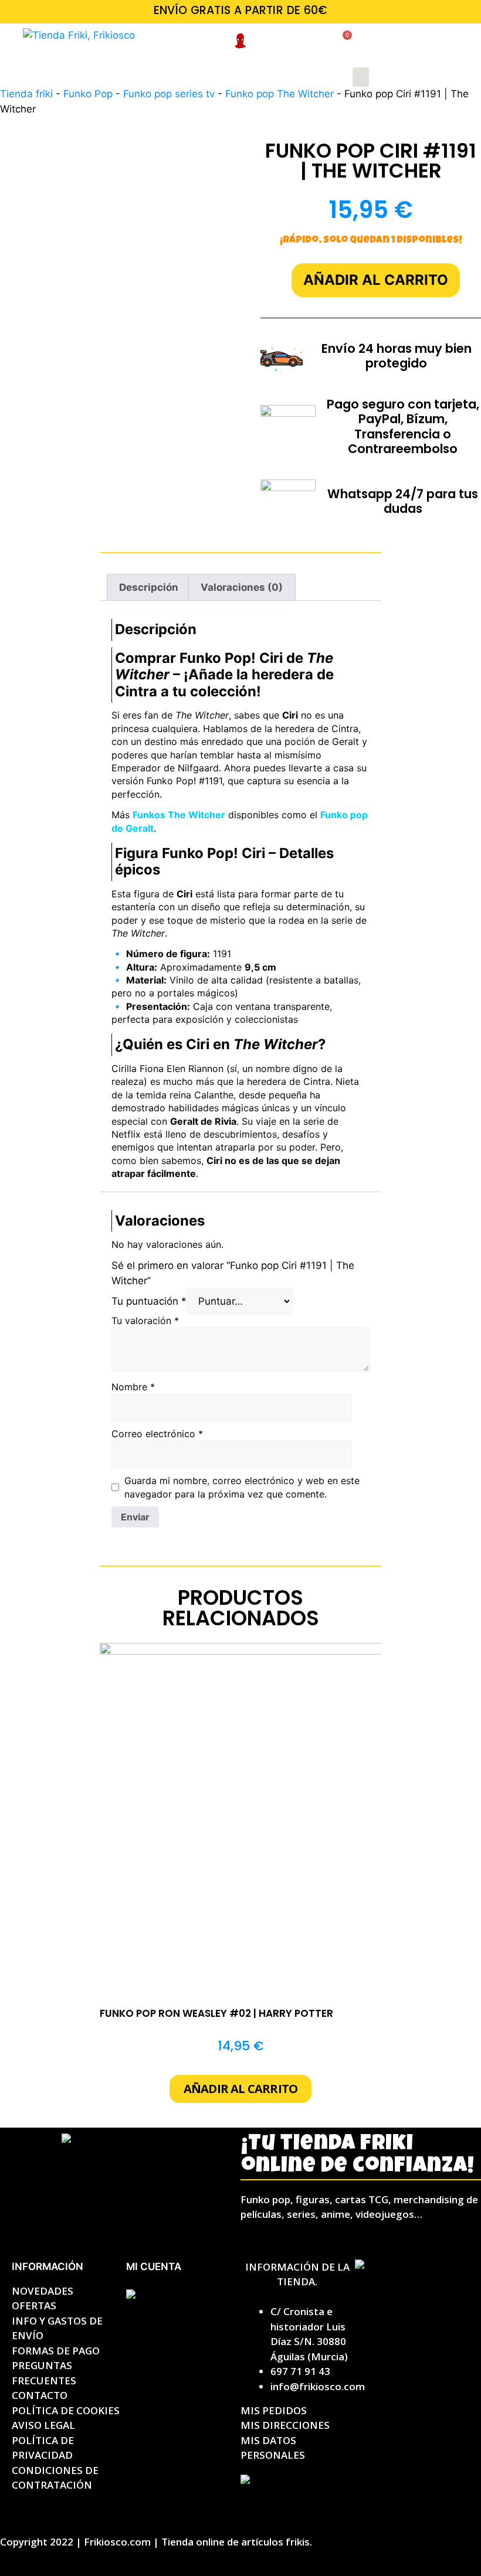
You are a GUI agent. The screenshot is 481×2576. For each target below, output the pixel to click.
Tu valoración (145, 1321)
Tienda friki (26, 94)
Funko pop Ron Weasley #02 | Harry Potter (216, 2013)
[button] (361, 77)
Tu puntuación (149, 1301)
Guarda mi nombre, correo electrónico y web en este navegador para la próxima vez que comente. (242, 1487)
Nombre (133, 1387)
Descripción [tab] (149, 587)
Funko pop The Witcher (280, 94)
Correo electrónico (157, 1434)
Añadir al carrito (376, 280)
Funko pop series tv (169, 94)
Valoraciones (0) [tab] (242, 587)
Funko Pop (88, 94)
